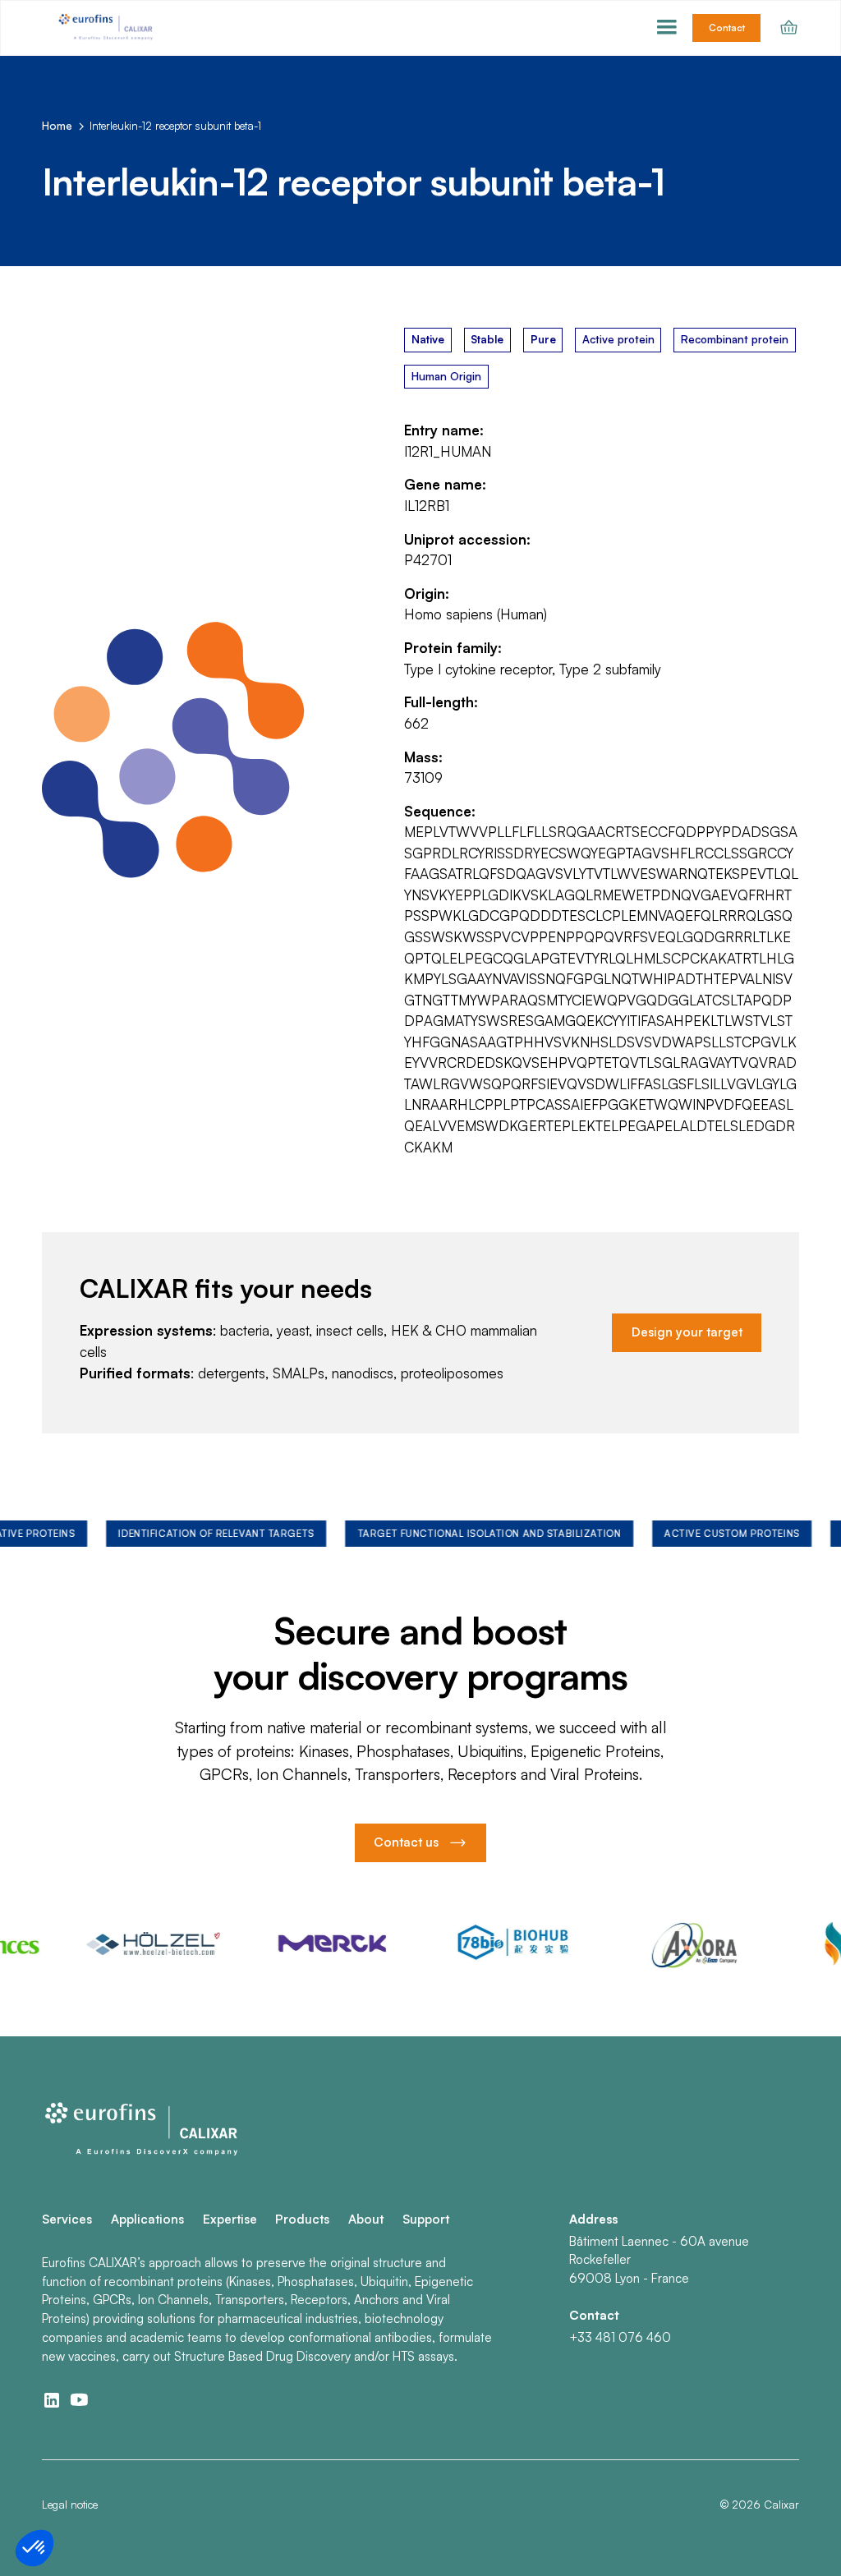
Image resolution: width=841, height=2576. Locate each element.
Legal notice (70, 2505)
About (366, 2219)
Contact (727, 28)
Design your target (687, 1332)
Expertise (230, 2219)
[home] (107, 28)
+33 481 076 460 (620, 2337)
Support (426, 2219)
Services (67, 2219)
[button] (667, 28)
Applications (147, 2219)
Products (302, 2219)
